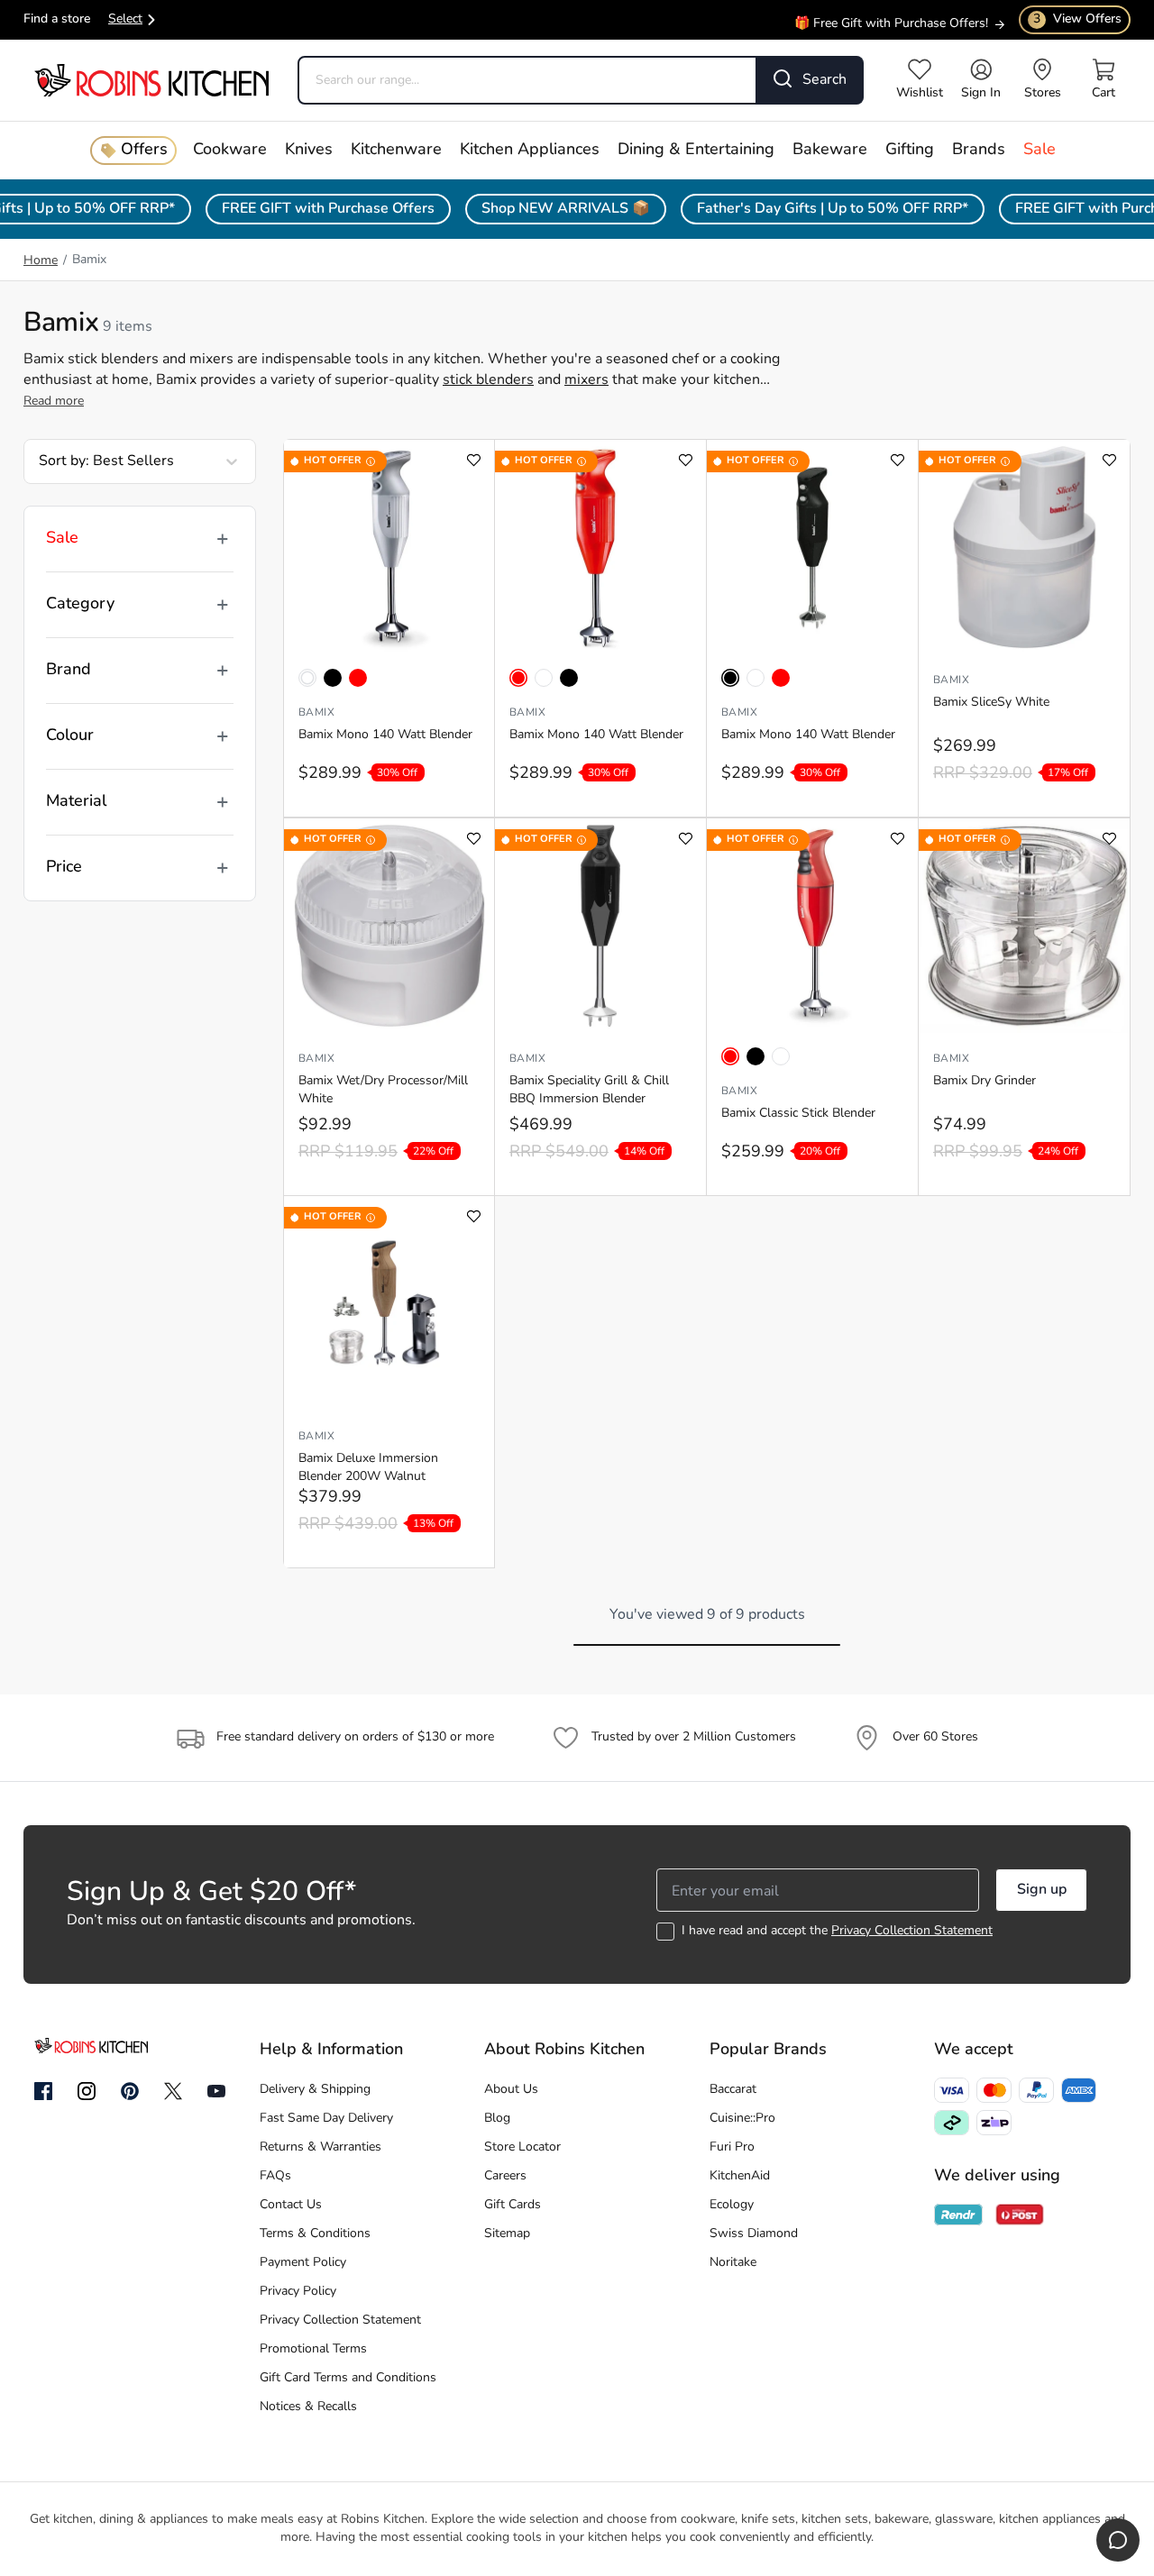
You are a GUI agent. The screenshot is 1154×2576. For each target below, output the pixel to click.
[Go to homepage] (151, 80)
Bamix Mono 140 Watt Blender (385, 735)
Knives (309, 151)
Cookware (230, 151)
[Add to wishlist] (474, 460)
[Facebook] (43, 2092)
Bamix (316, 713)
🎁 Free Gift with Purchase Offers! (891, 23)
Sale (1040, 151)
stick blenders (488, 380)
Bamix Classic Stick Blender (798, 1114)
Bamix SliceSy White (991, 703)
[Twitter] (173, 2091)
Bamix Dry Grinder (985, 1081)
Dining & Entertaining (696, 151)
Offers (144, 151)
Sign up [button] (1042, 1890)
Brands (979, 151)
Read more (54, 402)
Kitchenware (396, 151)
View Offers (1077, 19)
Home (41, 261)
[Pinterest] (130, 2091)
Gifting (910, 151)
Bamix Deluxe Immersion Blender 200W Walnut (368, 1468)
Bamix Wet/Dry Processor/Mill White (383, 1090)
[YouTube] (216, 2091)
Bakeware (830, 151)
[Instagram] (87, 2092)
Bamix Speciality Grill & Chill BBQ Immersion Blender (589, 1090)
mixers (586, 380)
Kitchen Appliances (530, 151)
